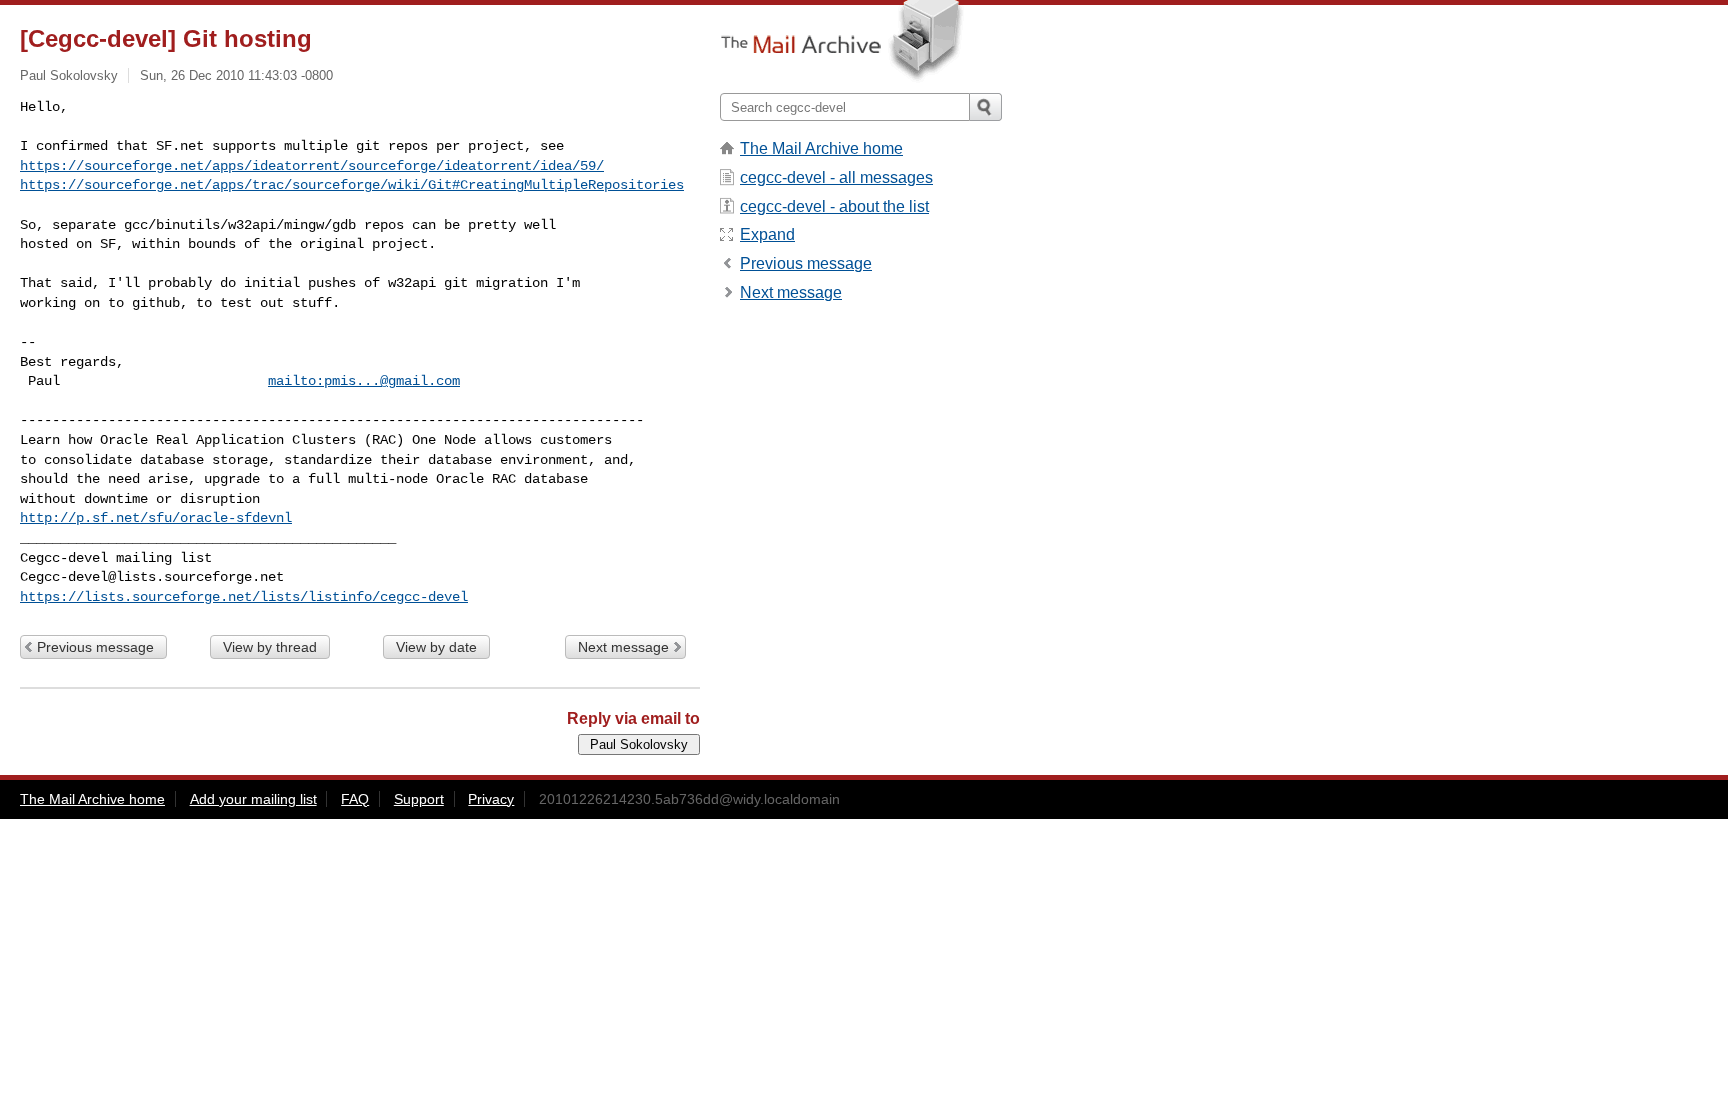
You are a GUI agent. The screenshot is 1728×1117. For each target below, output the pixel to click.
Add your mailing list (253, 799)
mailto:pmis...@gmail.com (364, 381)
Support (419, 799)
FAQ (355, 799)
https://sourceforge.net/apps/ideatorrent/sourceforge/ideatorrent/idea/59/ (312, 166)
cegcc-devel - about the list (834, 206)
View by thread (270, 647)
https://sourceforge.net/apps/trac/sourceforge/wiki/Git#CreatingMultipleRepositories (352, 185)
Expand (767, 234)
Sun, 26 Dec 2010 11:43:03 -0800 (236, 75)
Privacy (491, 799)
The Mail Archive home (821, 148)
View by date (436, 647)
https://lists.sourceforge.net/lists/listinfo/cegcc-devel (244, 597)
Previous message (95, 647)
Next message (623, 647)
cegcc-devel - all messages (836, 177)
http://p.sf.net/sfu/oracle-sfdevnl (156, 518)
